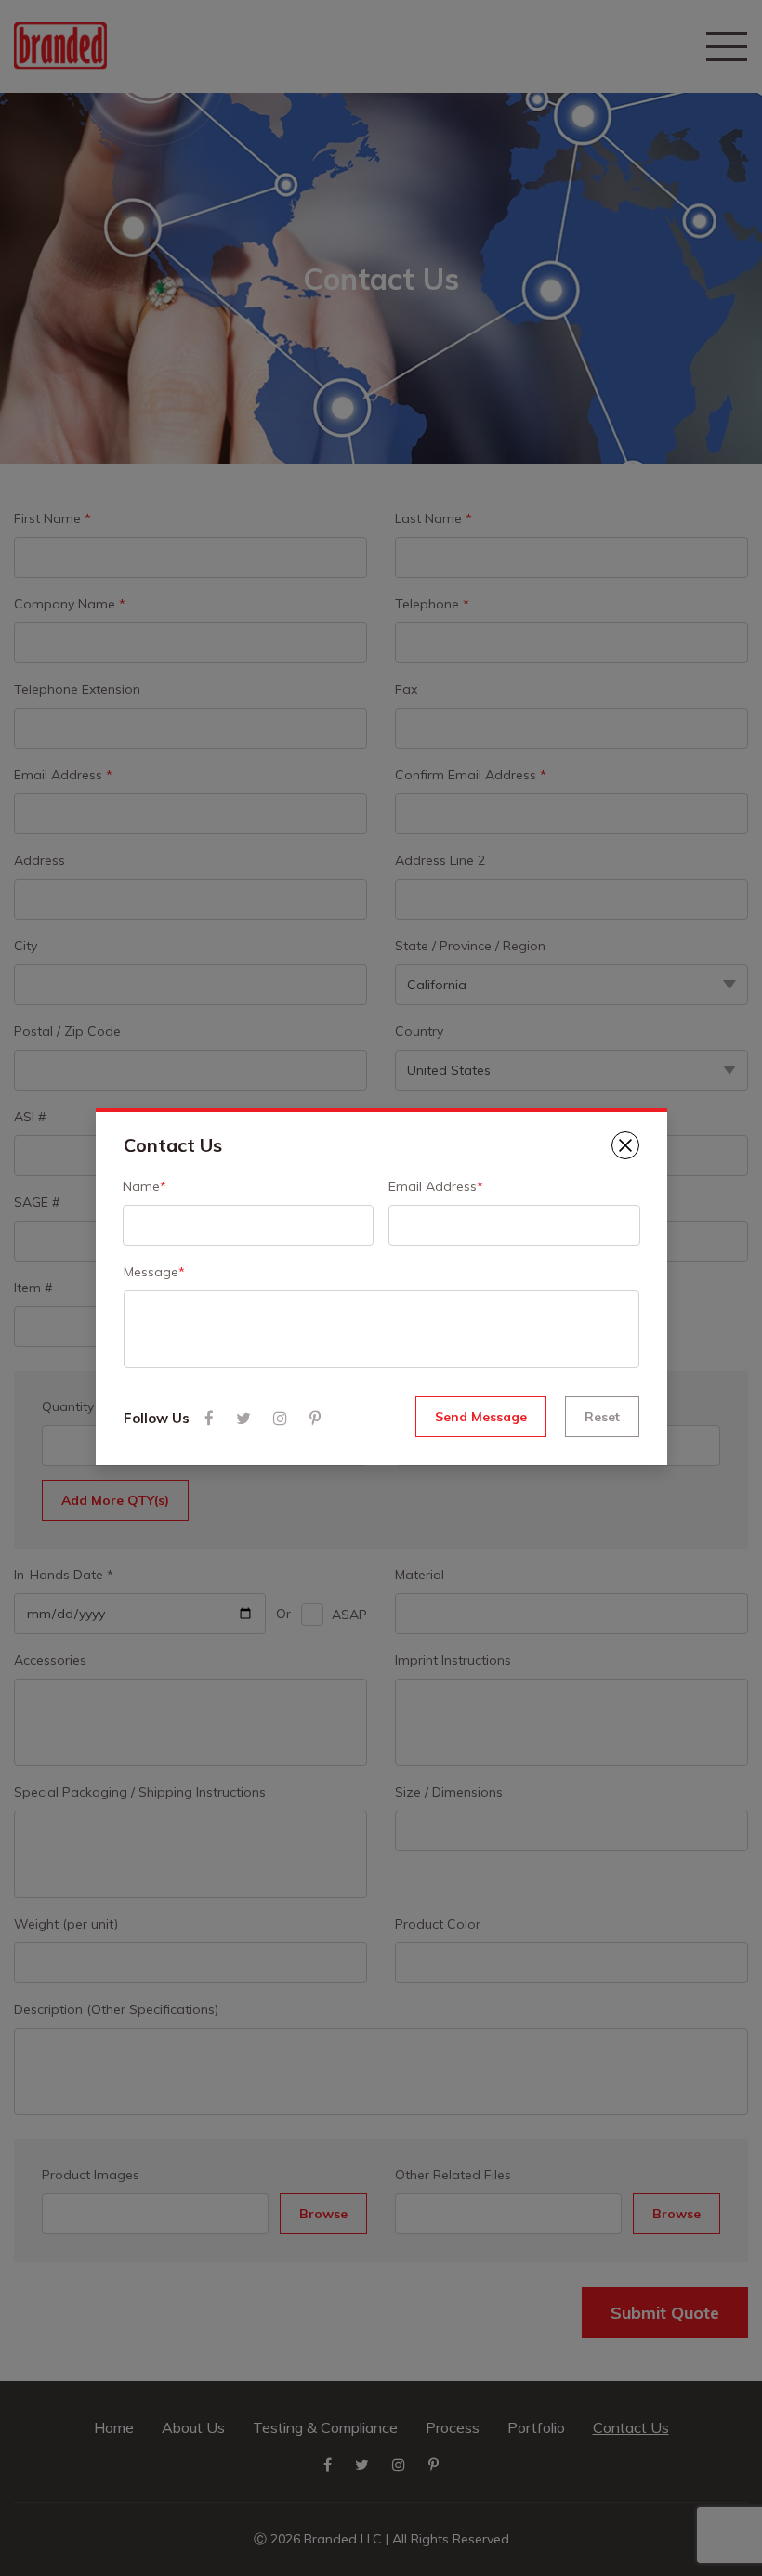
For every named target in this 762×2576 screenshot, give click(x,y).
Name (145, 1186)
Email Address (436, 1186)
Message (154, 1272)
